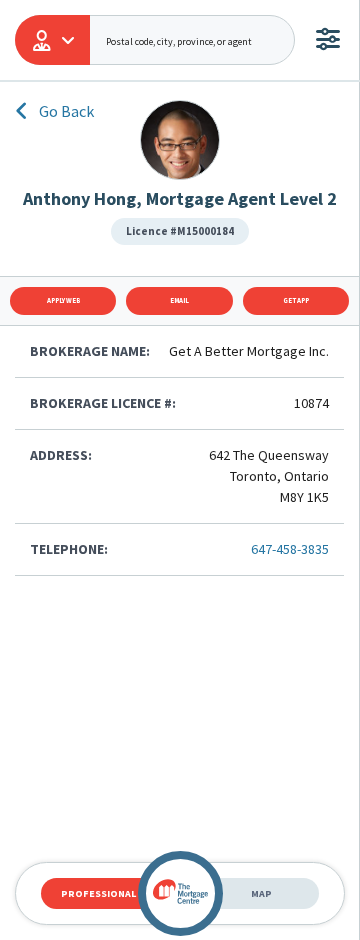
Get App (296, 300)
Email (179, 300)
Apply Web (63, 300)
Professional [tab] (98, 893)
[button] (52, 40)
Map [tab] (261, 893)
